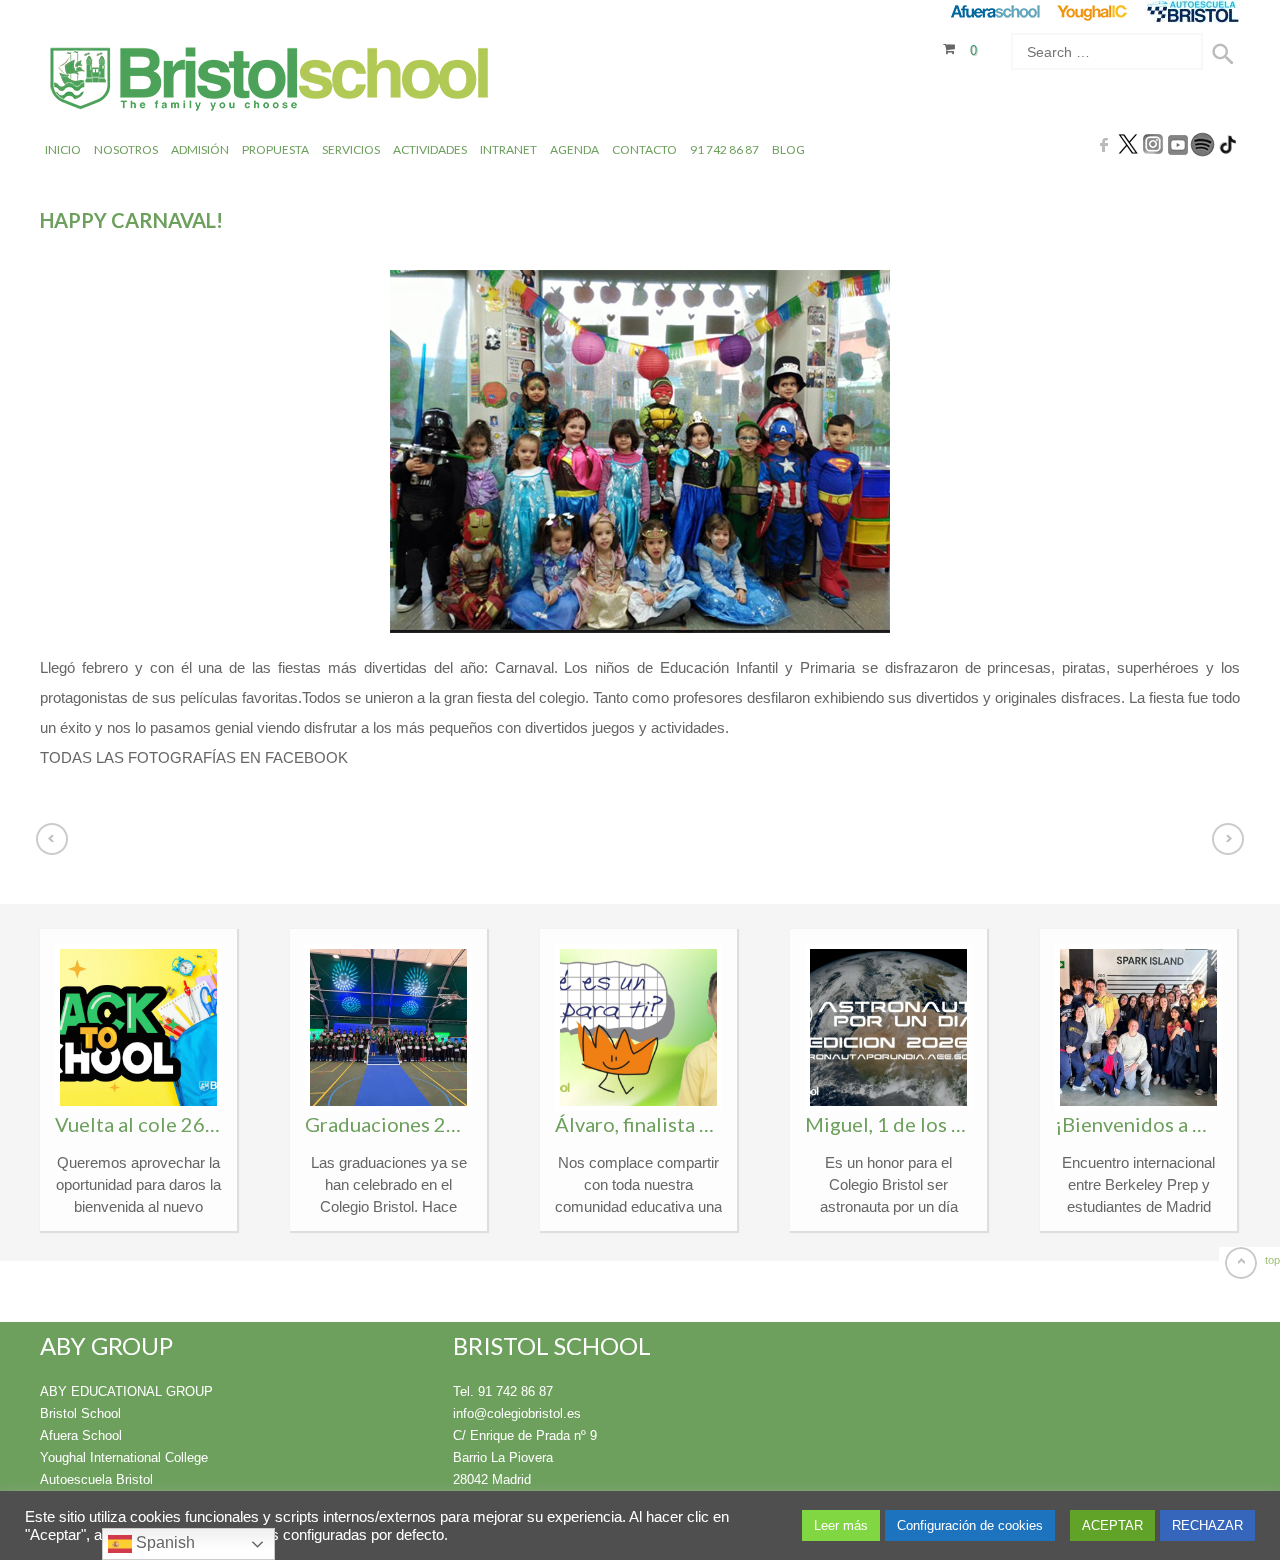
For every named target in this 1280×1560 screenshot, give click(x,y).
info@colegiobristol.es (517, 1413)
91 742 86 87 (724, 149)
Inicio (63, 149)
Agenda (574, 149)
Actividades (430, 149)
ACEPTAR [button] (1112, 1525)
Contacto (644, 149)
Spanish (163, 1542)
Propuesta (275, 149)
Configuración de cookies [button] (970, 1525)
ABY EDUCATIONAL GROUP (126, 1391)
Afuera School (81, 1435)
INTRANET (508, 149)
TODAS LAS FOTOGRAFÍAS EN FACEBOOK (194, 757)
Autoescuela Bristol (96, 1479)
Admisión (200, 149)
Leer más (841, 1525)
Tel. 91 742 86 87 (503, 1391)
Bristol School (80, 1413)
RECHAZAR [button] (1207, 1525)
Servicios (351, 149)
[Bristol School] (270, 81)
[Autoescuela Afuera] (1192, 11)
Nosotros (126, 149)
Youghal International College (124, 1457)
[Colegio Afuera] (994, 11)
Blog (788, 149)
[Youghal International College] (1093, 11)
